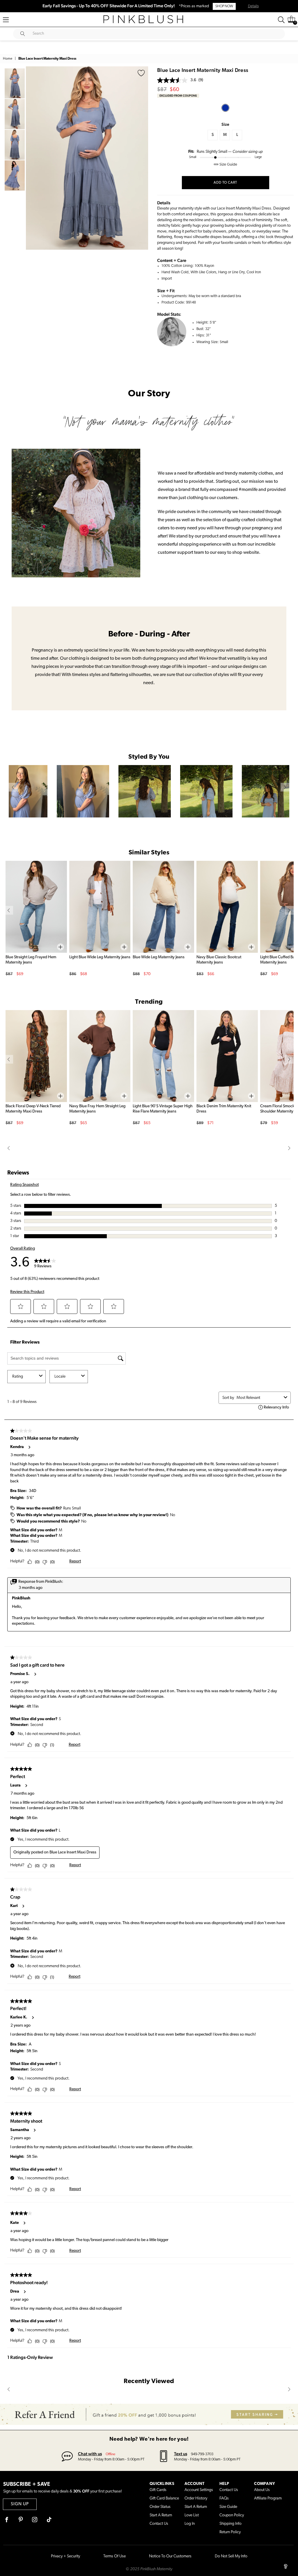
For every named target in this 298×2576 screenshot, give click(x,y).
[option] (87, 158)
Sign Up (20, 2504)
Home (8, 59)
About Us (262, 2490)
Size (225, 124)
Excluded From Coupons (178, 96)
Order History (196, 2498)
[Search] (281, 20)
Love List (192, 2515)
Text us (181, 2454)
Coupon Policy (232, 2515)
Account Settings (199, 2490)
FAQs (224, 2498)
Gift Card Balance (164, 2498)
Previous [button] (32, 158)
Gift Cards (158, 2490)
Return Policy (230, 2532)
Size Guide (228, 2507)
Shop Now (224, 6)
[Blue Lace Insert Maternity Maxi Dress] (225, 108)
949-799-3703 (202, 2454)
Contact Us (159, 2524)
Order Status (160, 2507)
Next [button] (142, 158)
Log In (190, 2524)
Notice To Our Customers (170, 2556)
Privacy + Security (65, 2556)
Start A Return (161, 2515)
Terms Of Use (115, 2556)
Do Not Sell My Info (231, 2556)
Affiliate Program (268, 2498)
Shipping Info (230, 2524)
